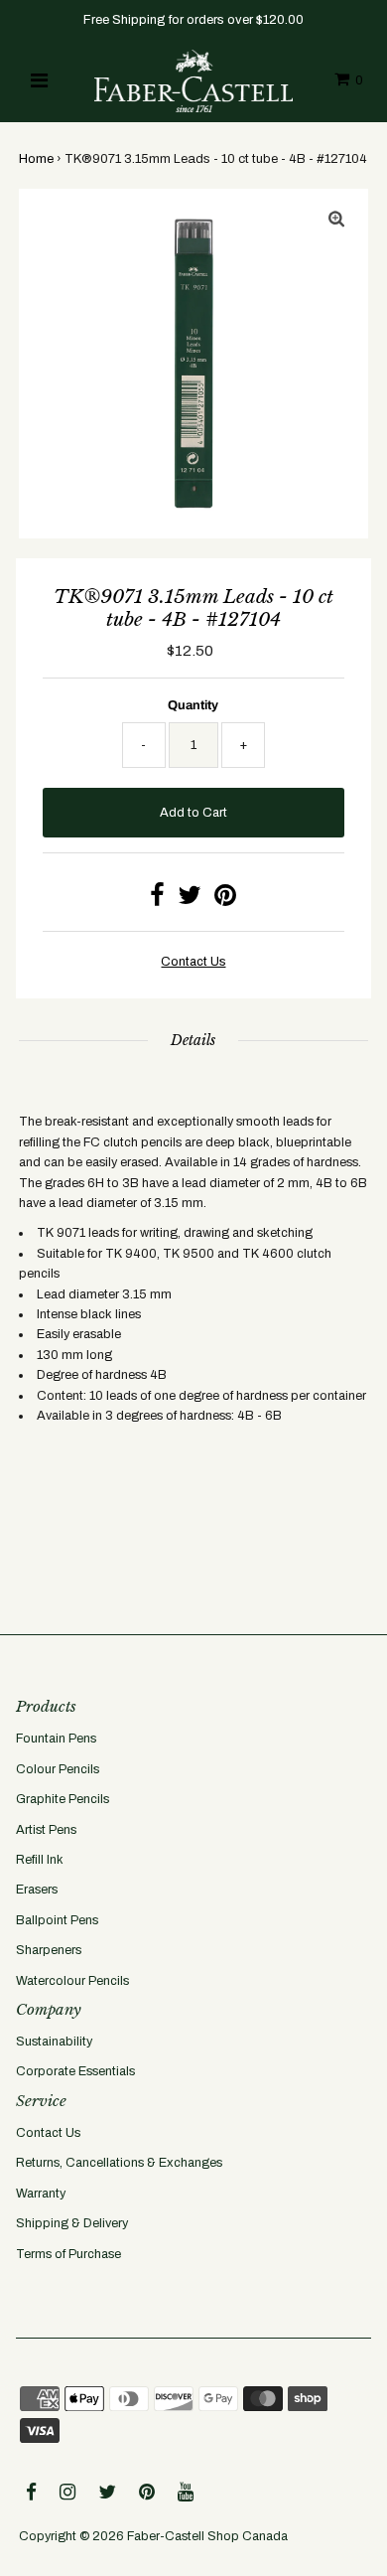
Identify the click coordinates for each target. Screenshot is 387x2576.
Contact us (193, 962)
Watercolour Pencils (72, 1981)
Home (36, 159)
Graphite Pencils (63, 1799)
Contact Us (48, 2133)
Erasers (37, 1890)
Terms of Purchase (68, 2254)
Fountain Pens (56, 1739)
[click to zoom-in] (336, 221)
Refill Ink (40, 1860)
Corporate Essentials (75, 2071)
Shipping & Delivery (72, 2223)
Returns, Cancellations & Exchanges (119, 2163)
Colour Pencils (58, 1769)
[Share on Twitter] (190, 900)
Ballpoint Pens (57, 1920)
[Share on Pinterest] (225, 900)
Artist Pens (46, 1830)
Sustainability (54, 2042)
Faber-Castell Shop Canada (207, 2536)
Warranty (41, 2194)
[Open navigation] (39, 80)
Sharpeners (49, 1950)
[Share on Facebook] (157, 900)
